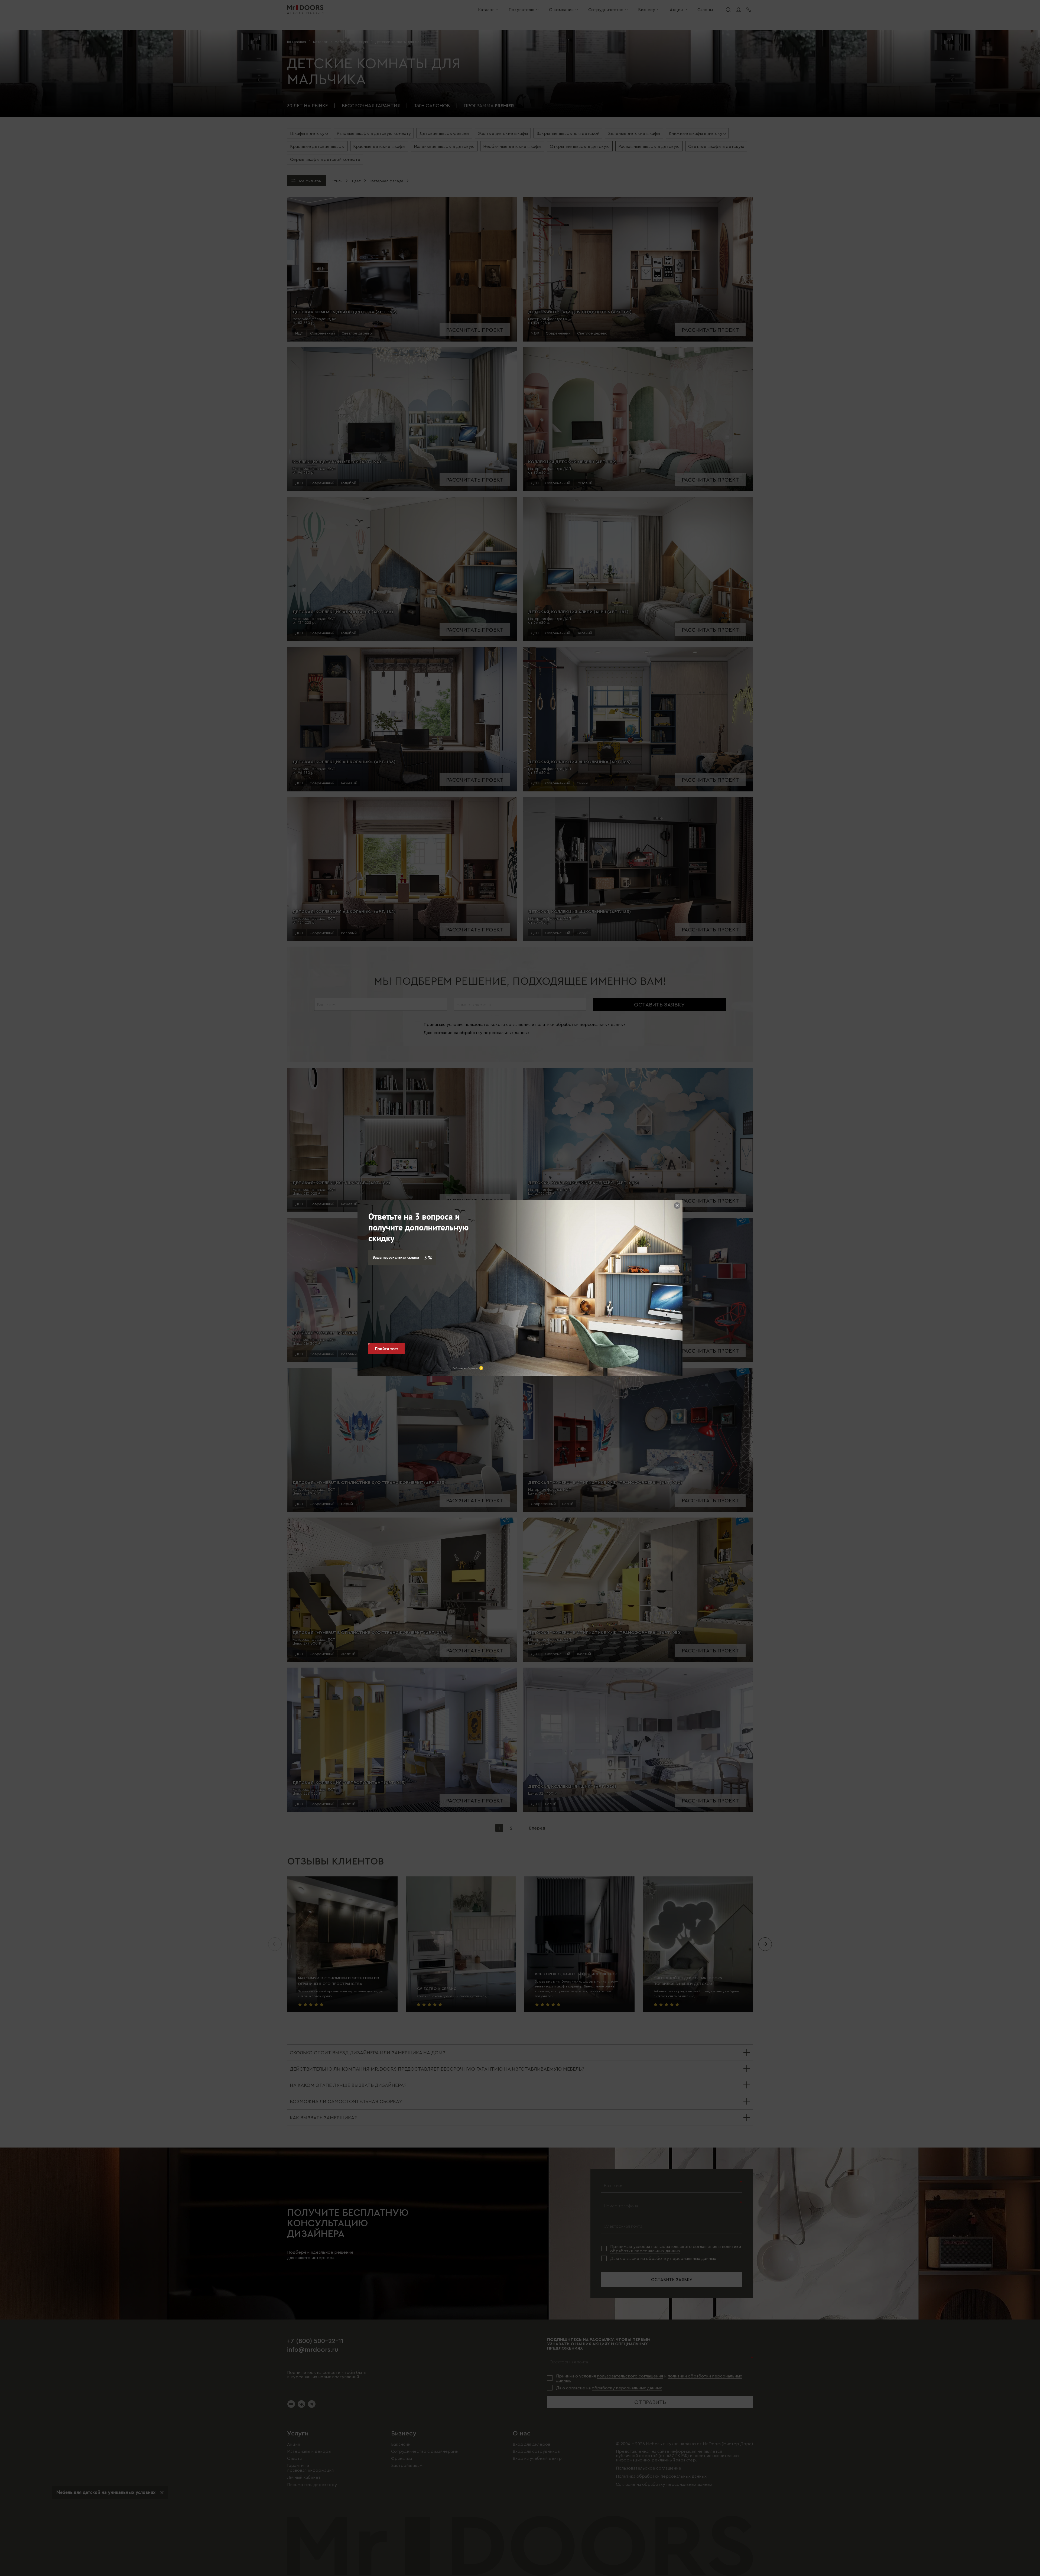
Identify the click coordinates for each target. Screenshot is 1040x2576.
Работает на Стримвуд (465, 1368)
